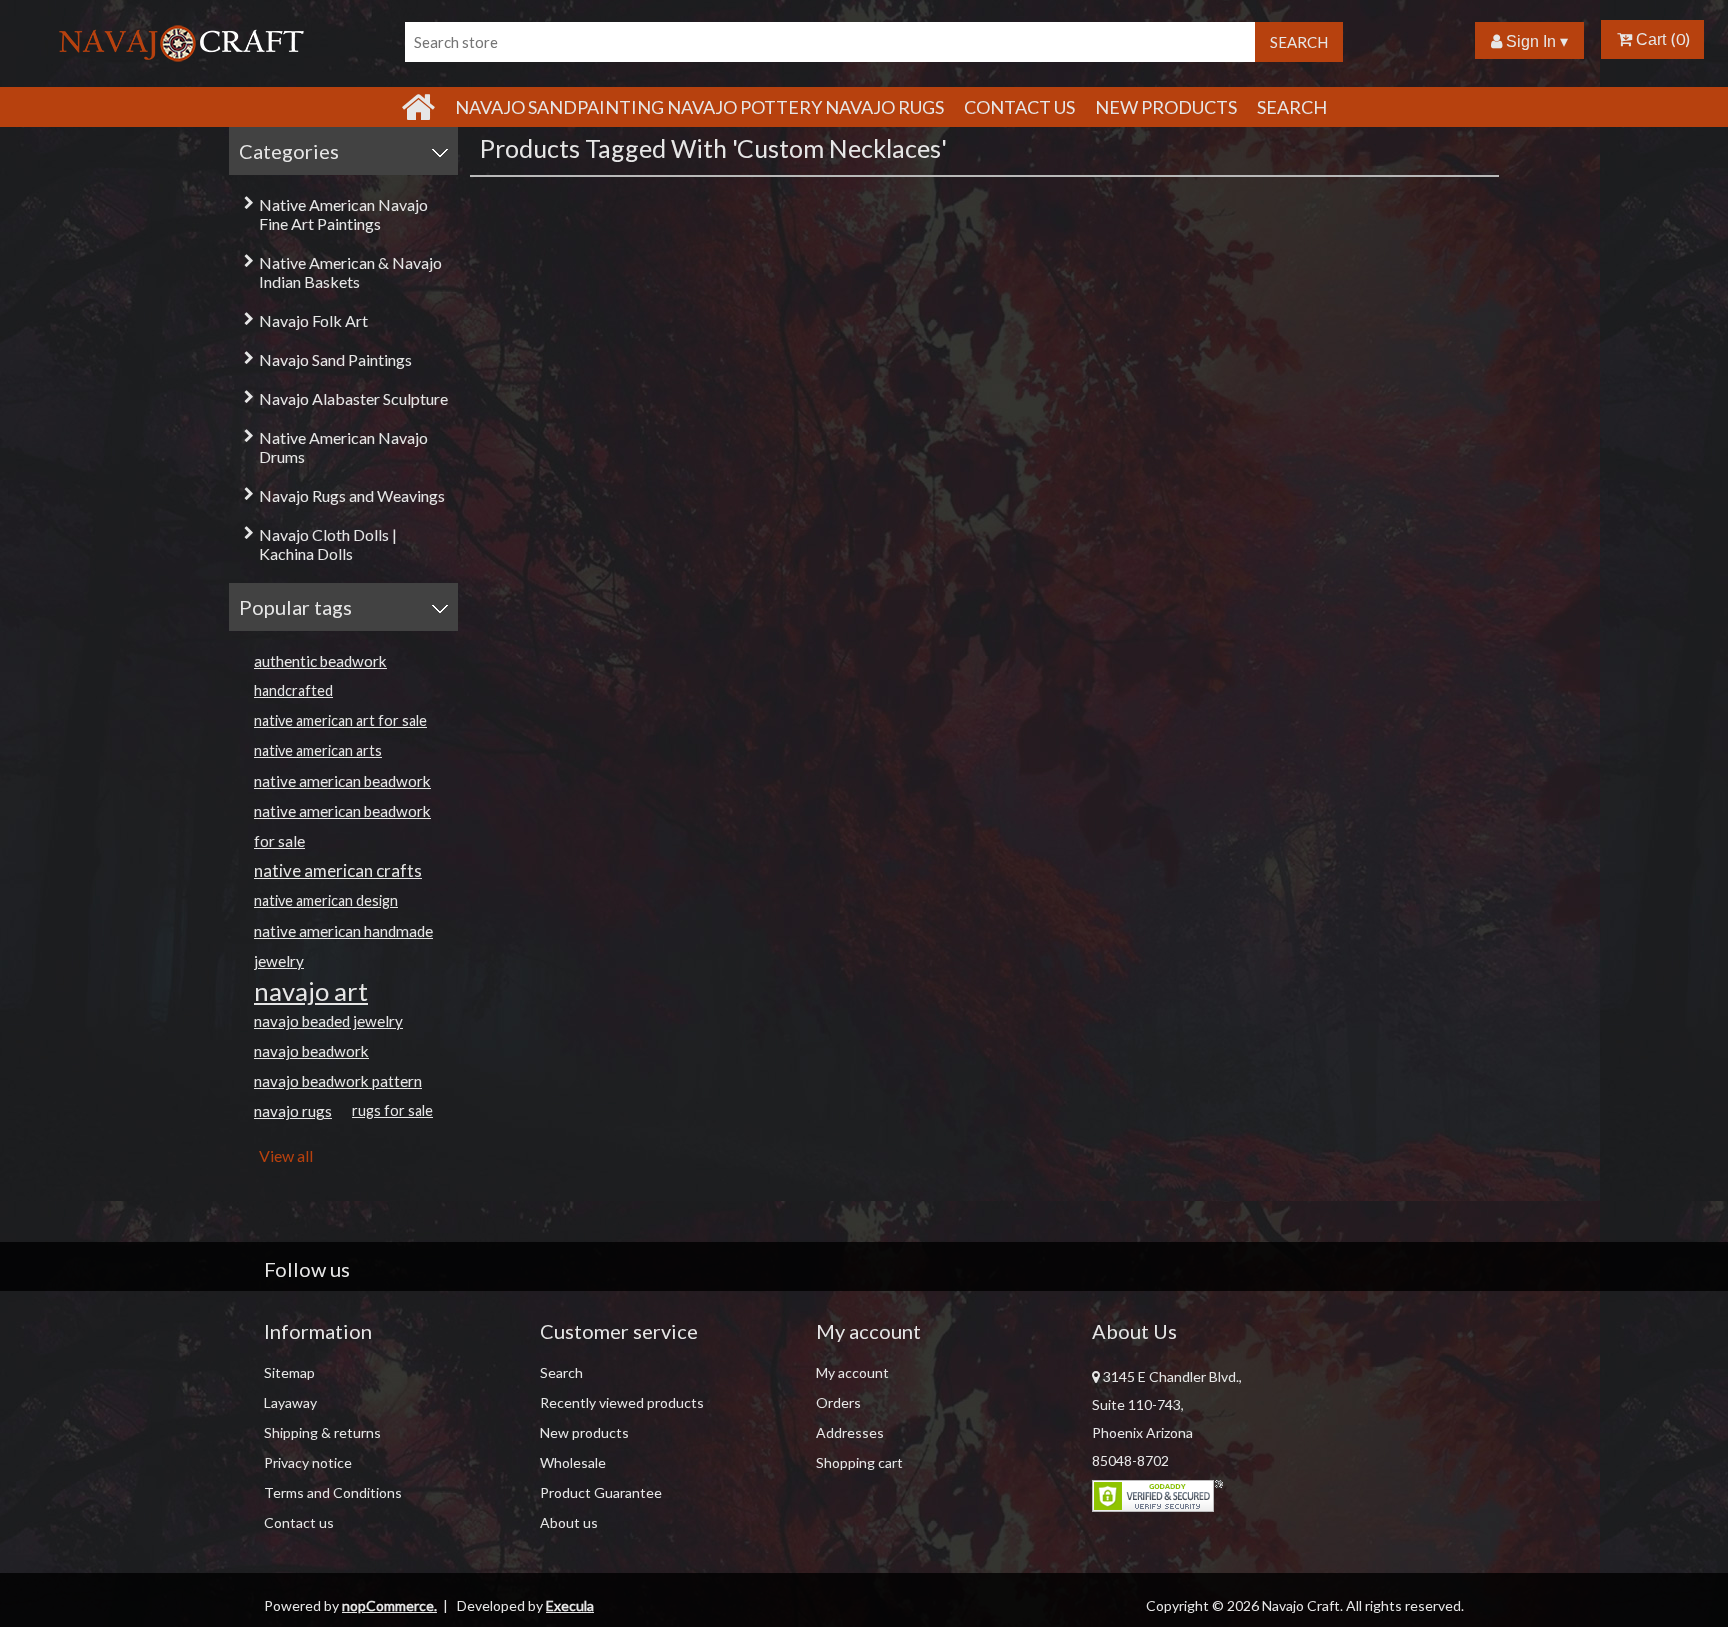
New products (1166, 107)
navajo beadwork (311, 1051)
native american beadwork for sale (342, 826)
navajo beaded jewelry (328, 1021)
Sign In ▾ (1535, 41)
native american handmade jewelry (343, 946)
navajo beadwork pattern (338, 1081)
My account (852, 1372)
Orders (838, 1402)
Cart (1649, 39)
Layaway (290, 1402)
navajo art (311, 991)
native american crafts (338, 870)
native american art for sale (340, 720)
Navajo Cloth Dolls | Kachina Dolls (328, 544)
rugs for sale (392, 1110)
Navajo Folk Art (313, 320)
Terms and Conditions (333, 1492)
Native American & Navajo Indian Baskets (350, 272)
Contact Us (1019, 107)
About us (569, 1522)
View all (286, 1155)
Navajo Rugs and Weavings (352, 495)
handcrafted (293, 690)
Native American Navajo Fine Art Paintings (343, 214)
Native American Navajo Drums (343, 447)
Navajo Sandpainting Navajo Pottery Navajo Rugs (699, 107)
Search (1292, 107)
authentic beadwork (320, 661)
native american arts (318, 750)
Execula (570, 1605)
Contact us (299, 1522)
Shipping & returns (322, 1432)
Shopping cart (859, 1462)
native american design (326, 900)
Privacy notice (308, 1462)
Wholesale (573, 1462)
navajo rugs (293, 1111)
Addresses (850, 1432)
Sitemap (289, 1372)
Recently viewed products (622, 1402)
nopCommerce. (389, 1605)
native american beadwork (342, 781)
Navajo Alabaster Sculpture (353, 398)
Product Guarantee (601, 1492)
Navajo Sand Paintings (335, 359)
